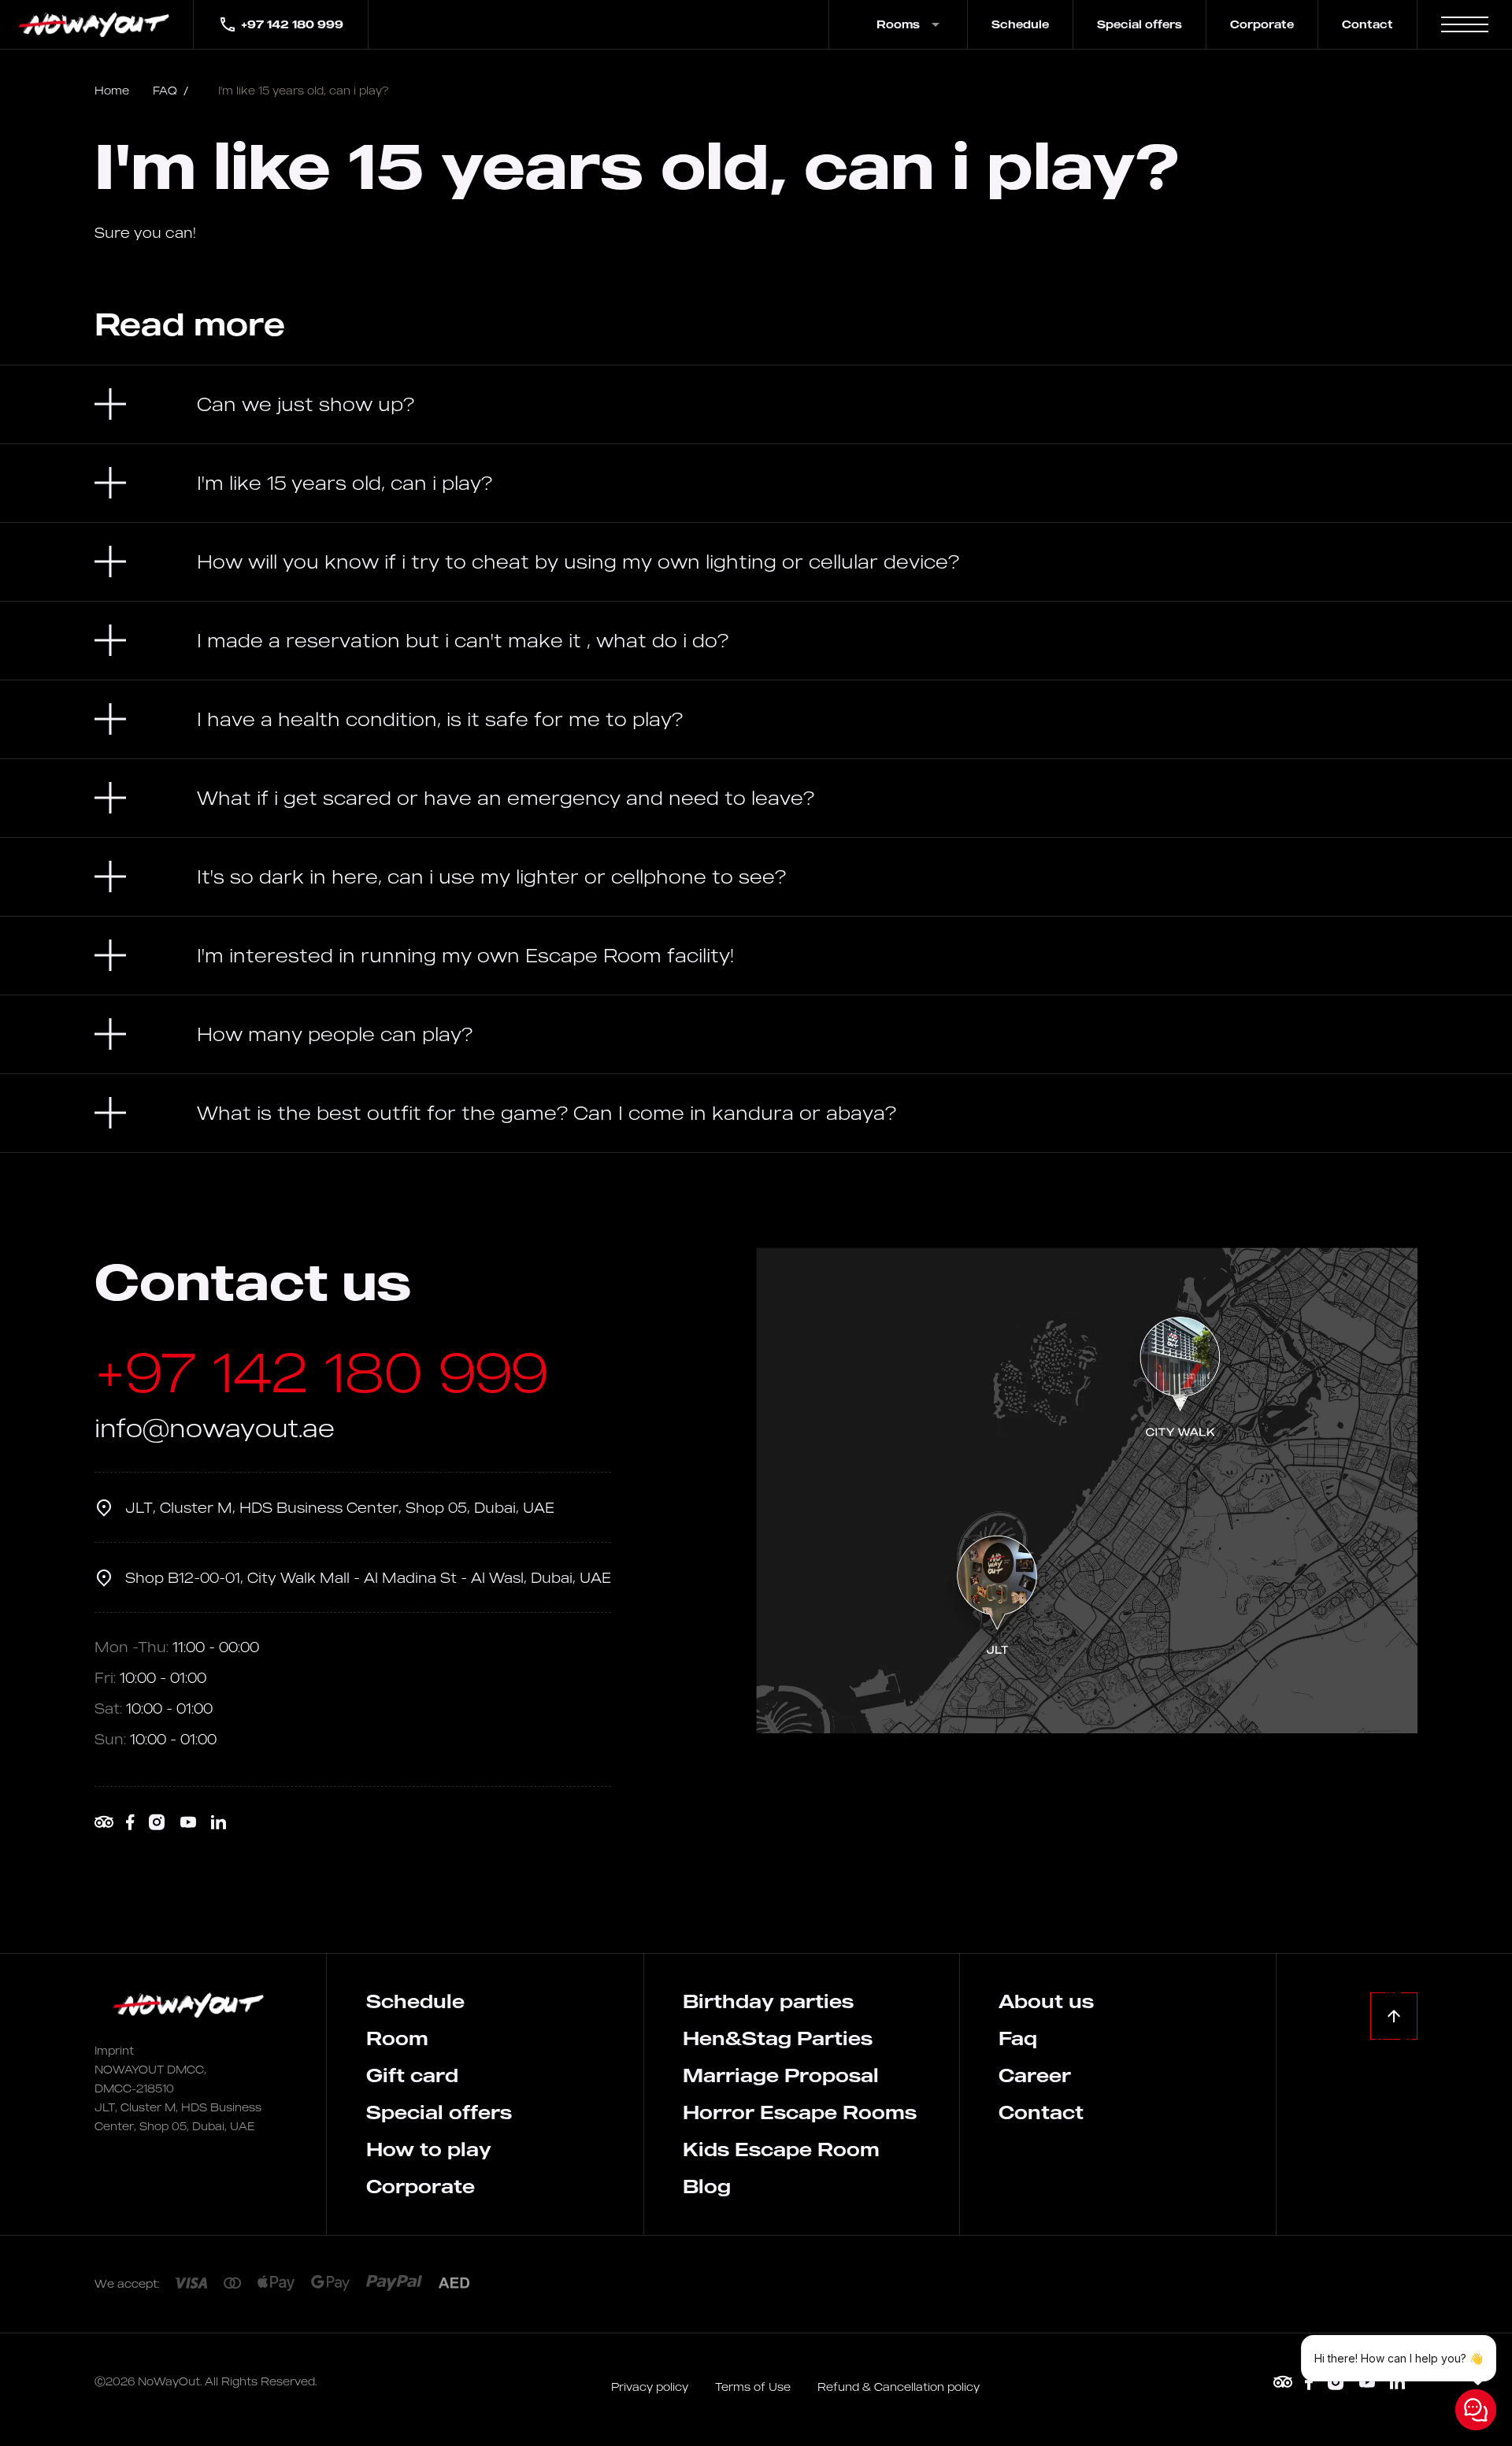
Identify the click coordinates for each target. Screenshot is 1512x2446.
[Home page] (96, 24)
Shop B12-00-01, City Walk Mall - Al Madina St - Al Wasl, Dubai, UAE (368, 1577)
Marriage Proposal (781, 2075)
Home (112, 90)
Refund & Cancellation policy (899, 2387)
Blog (707, 2186)
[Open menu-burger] (1465, 24)
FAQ (170, 90)
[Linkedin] (218, 1823)
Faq (1018, 2038)
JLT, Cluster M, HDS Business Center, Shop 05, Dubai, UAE (340, 1507)
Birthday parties (768, 2001)
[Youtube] (188, 1823)
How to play (429, 2149)
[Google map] (1087, 1490)
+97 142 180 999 (292, 24)
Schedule (1020, 24)
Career (1035, 2075)
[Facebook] (130, 1823)
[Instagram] (157, 1823)
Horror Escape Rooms (800, 2112)
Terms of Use (754, 2387)
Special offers (1140, 24)
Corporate (1262, 24)
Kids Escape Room (781, 2149)
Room (397, 2038)
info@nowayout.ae (215, 1427)
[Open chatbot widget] (1476, 2410)
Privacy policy (651, 2387)
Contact (1367, 24)
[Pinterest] (104, 1823)
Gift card (412, 2075)
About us (1046, 2001)
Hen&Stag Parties (778, 2038)
